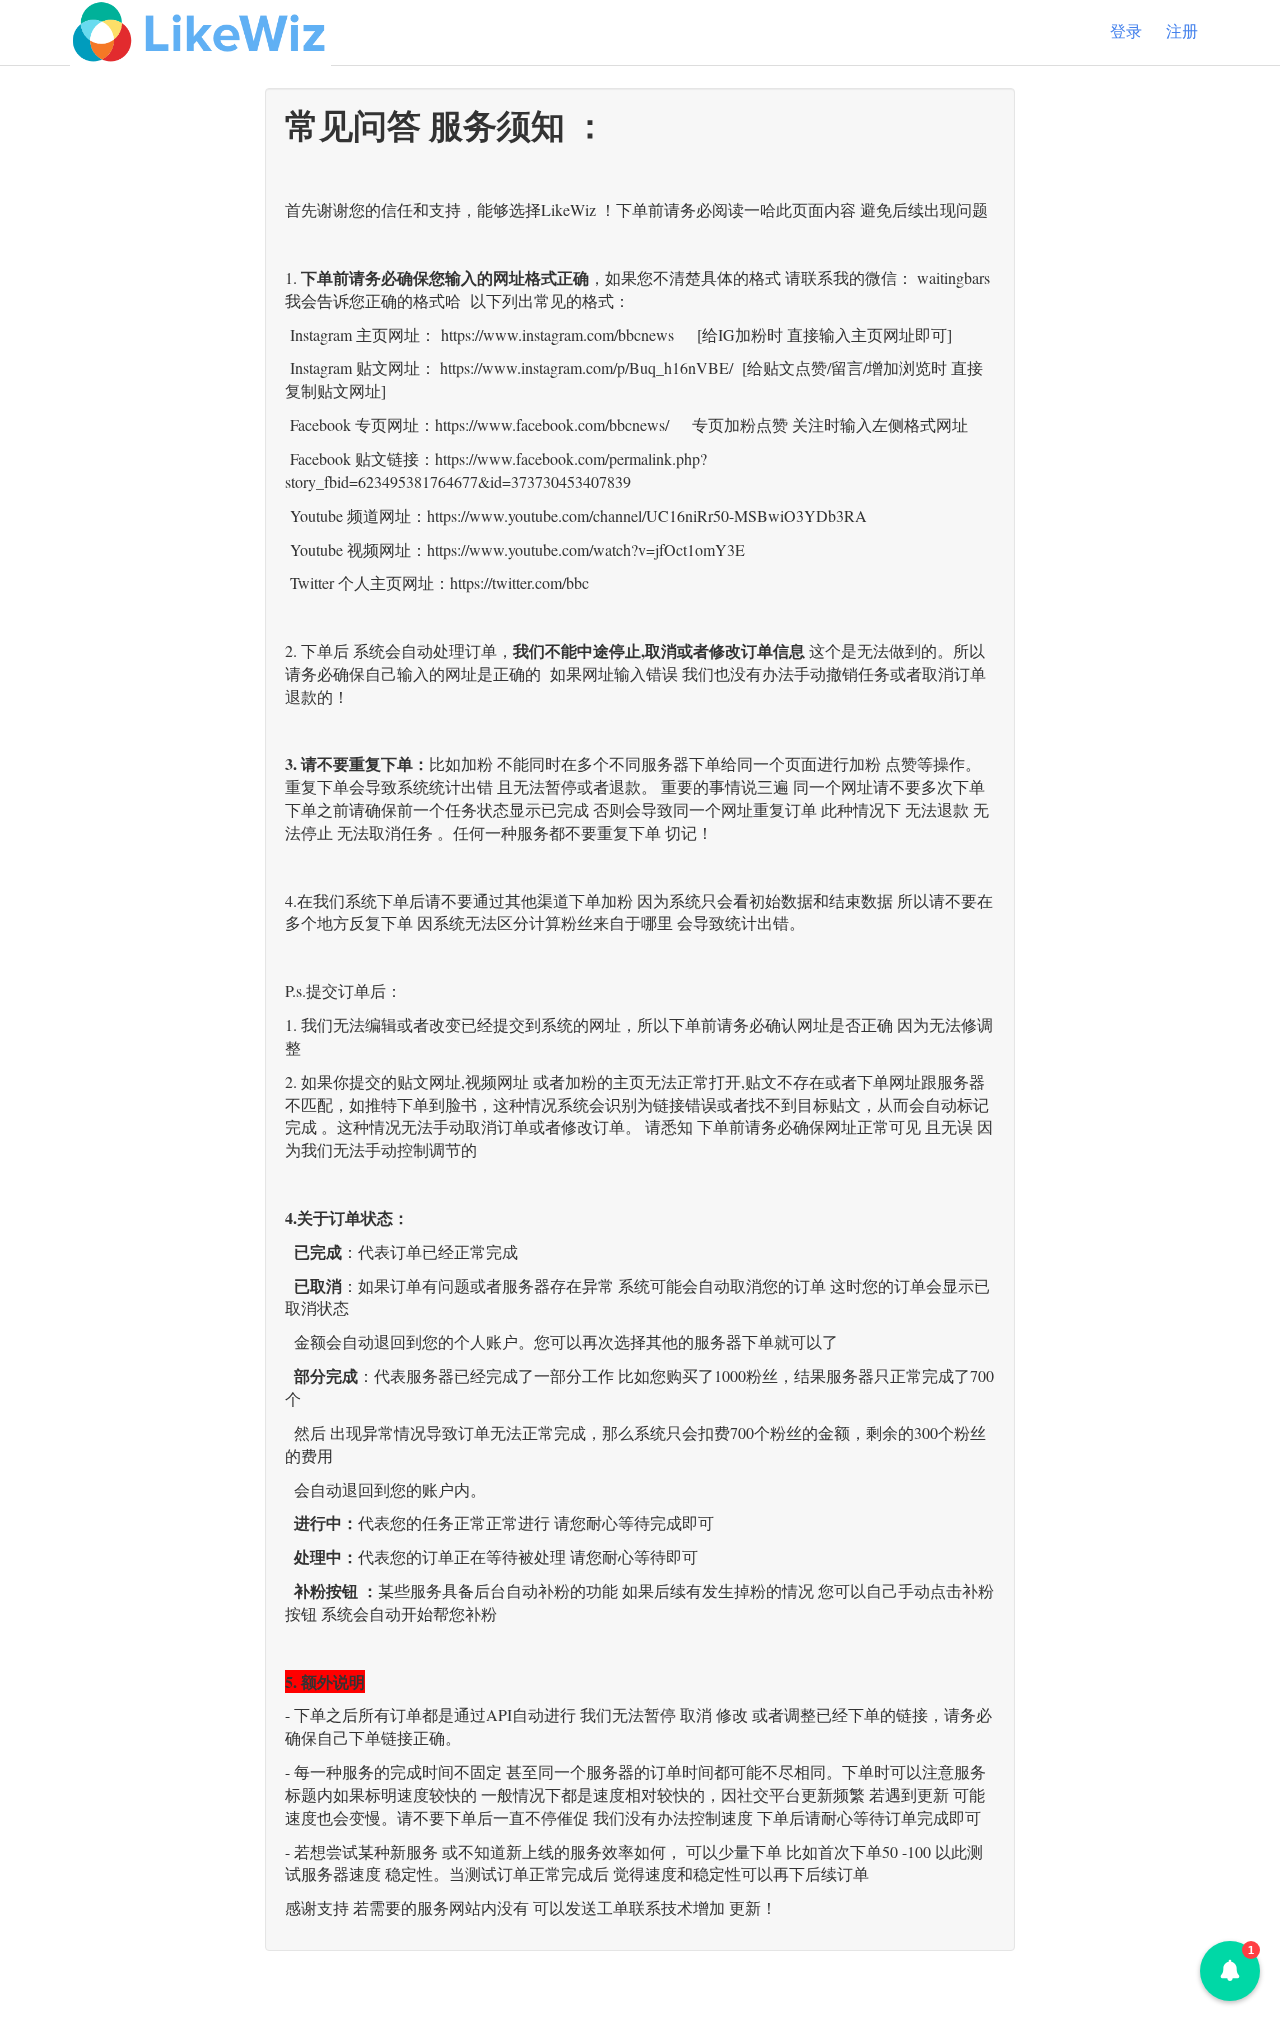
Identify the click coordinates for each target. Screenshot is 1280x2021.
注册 (1182, 31)
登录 (1126, 31)
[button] (1230, 1971)
